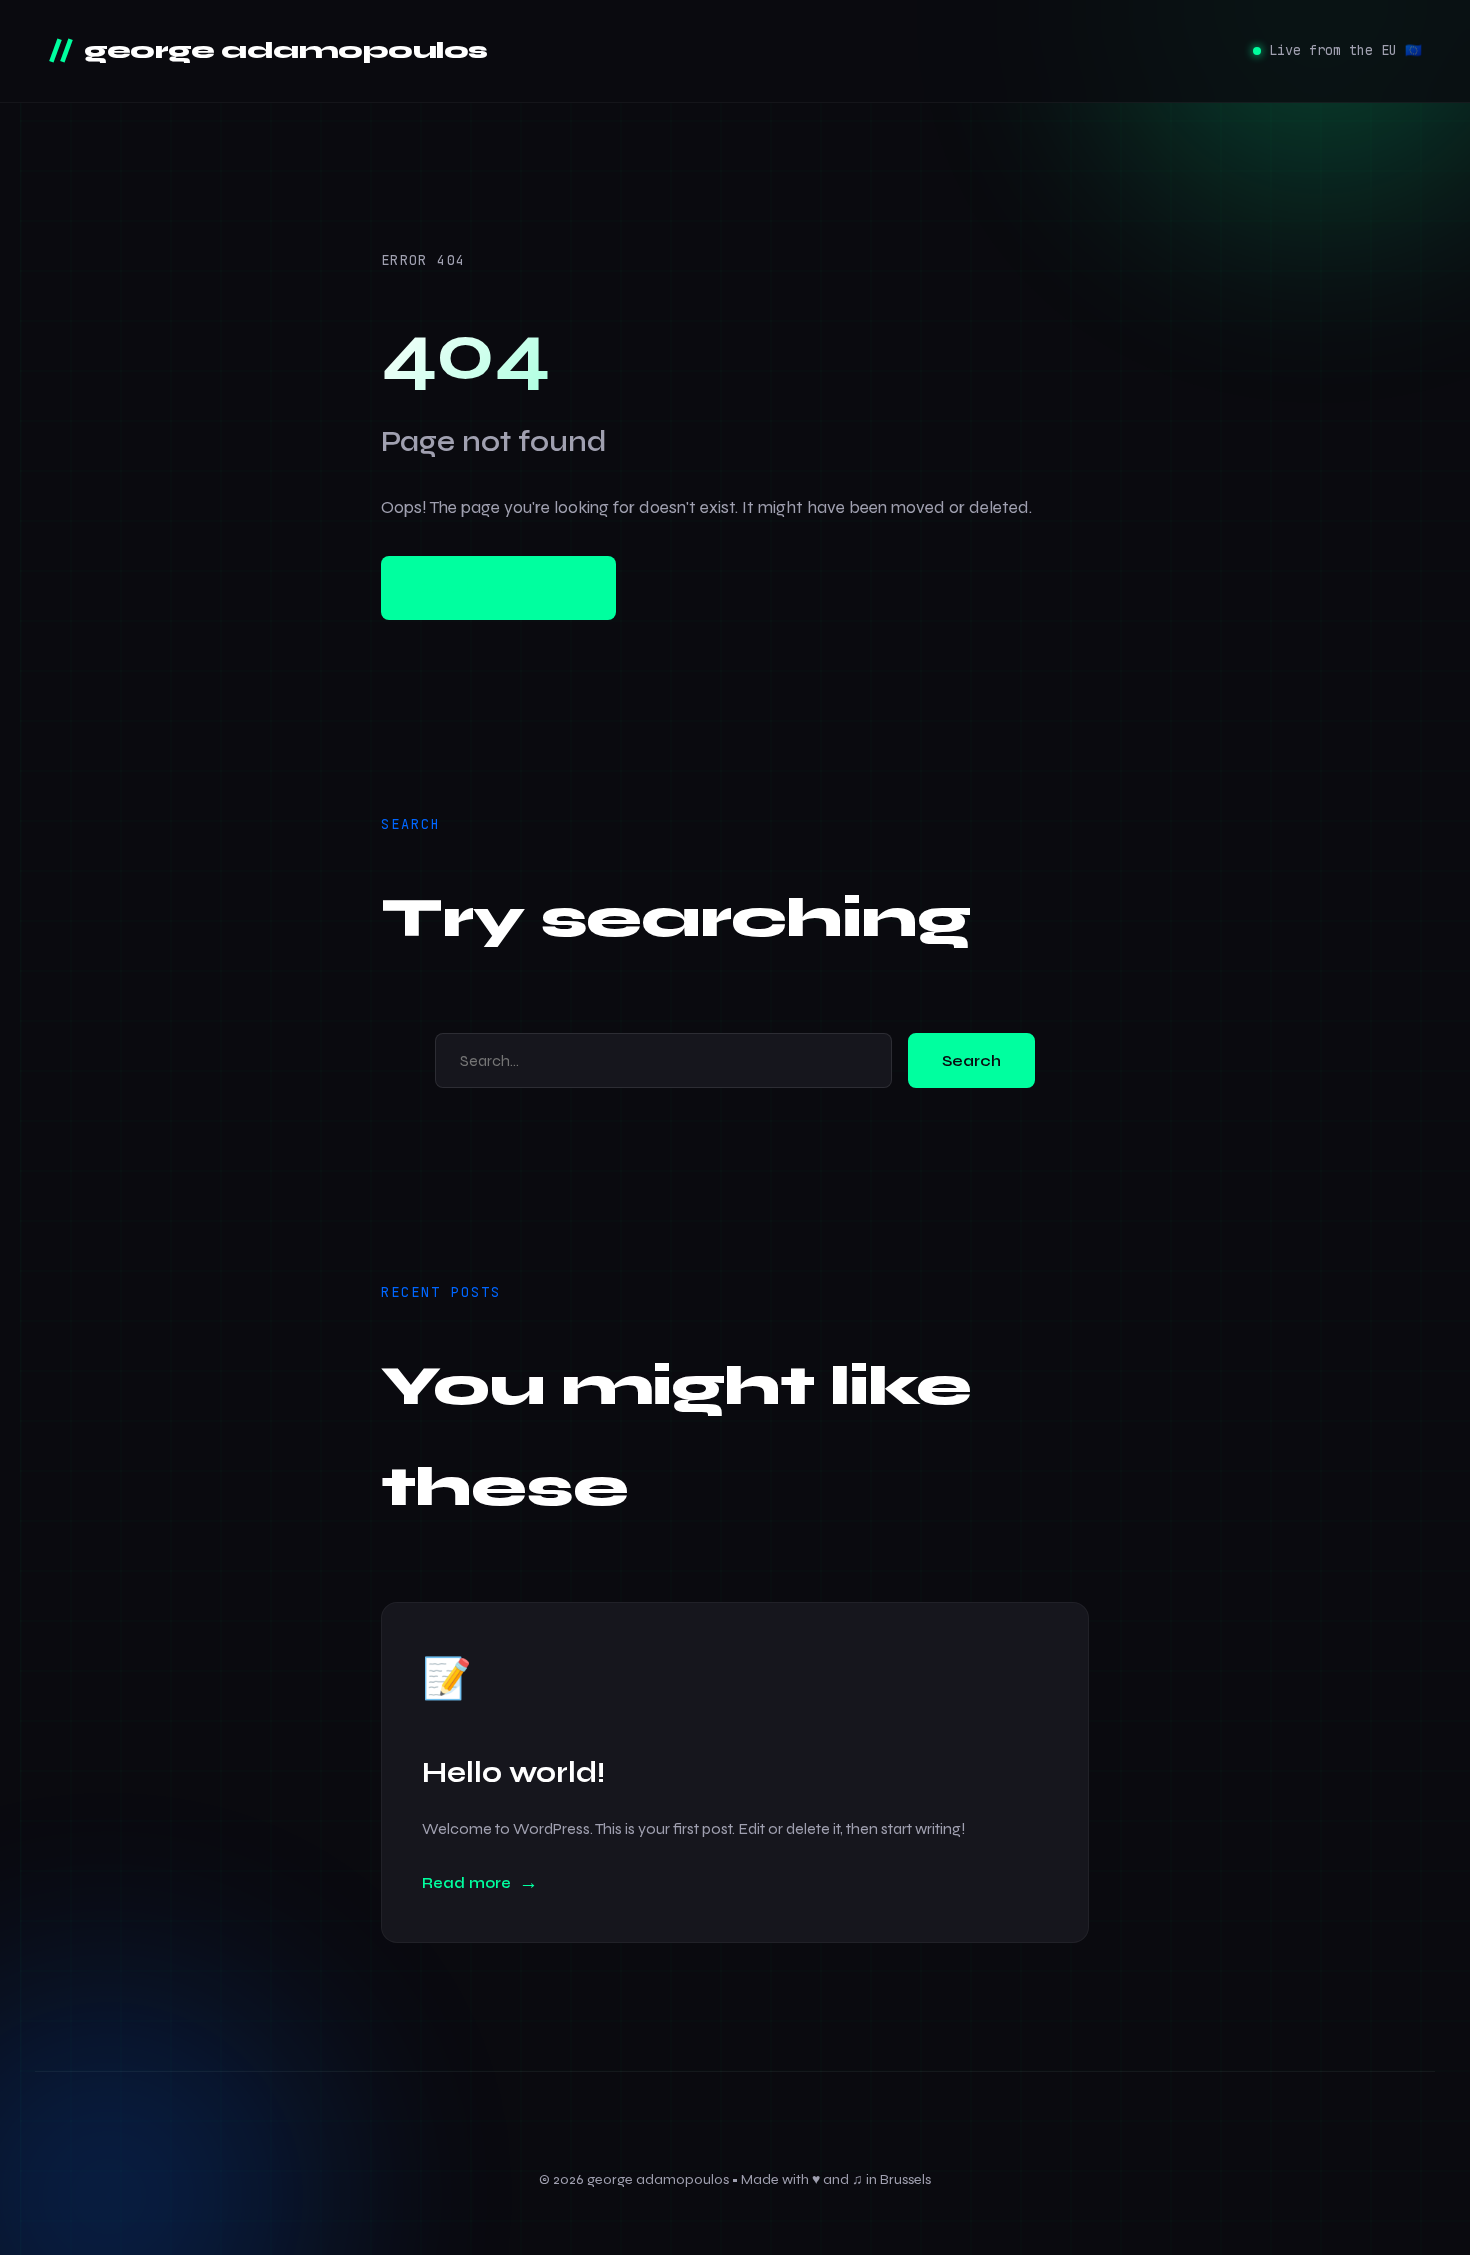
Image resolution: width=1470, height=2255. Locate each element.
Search (971, 1060)
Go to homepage (498, 587)
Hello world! (513, 1772)
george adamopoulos (283, 50)
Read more (466, 1883)
